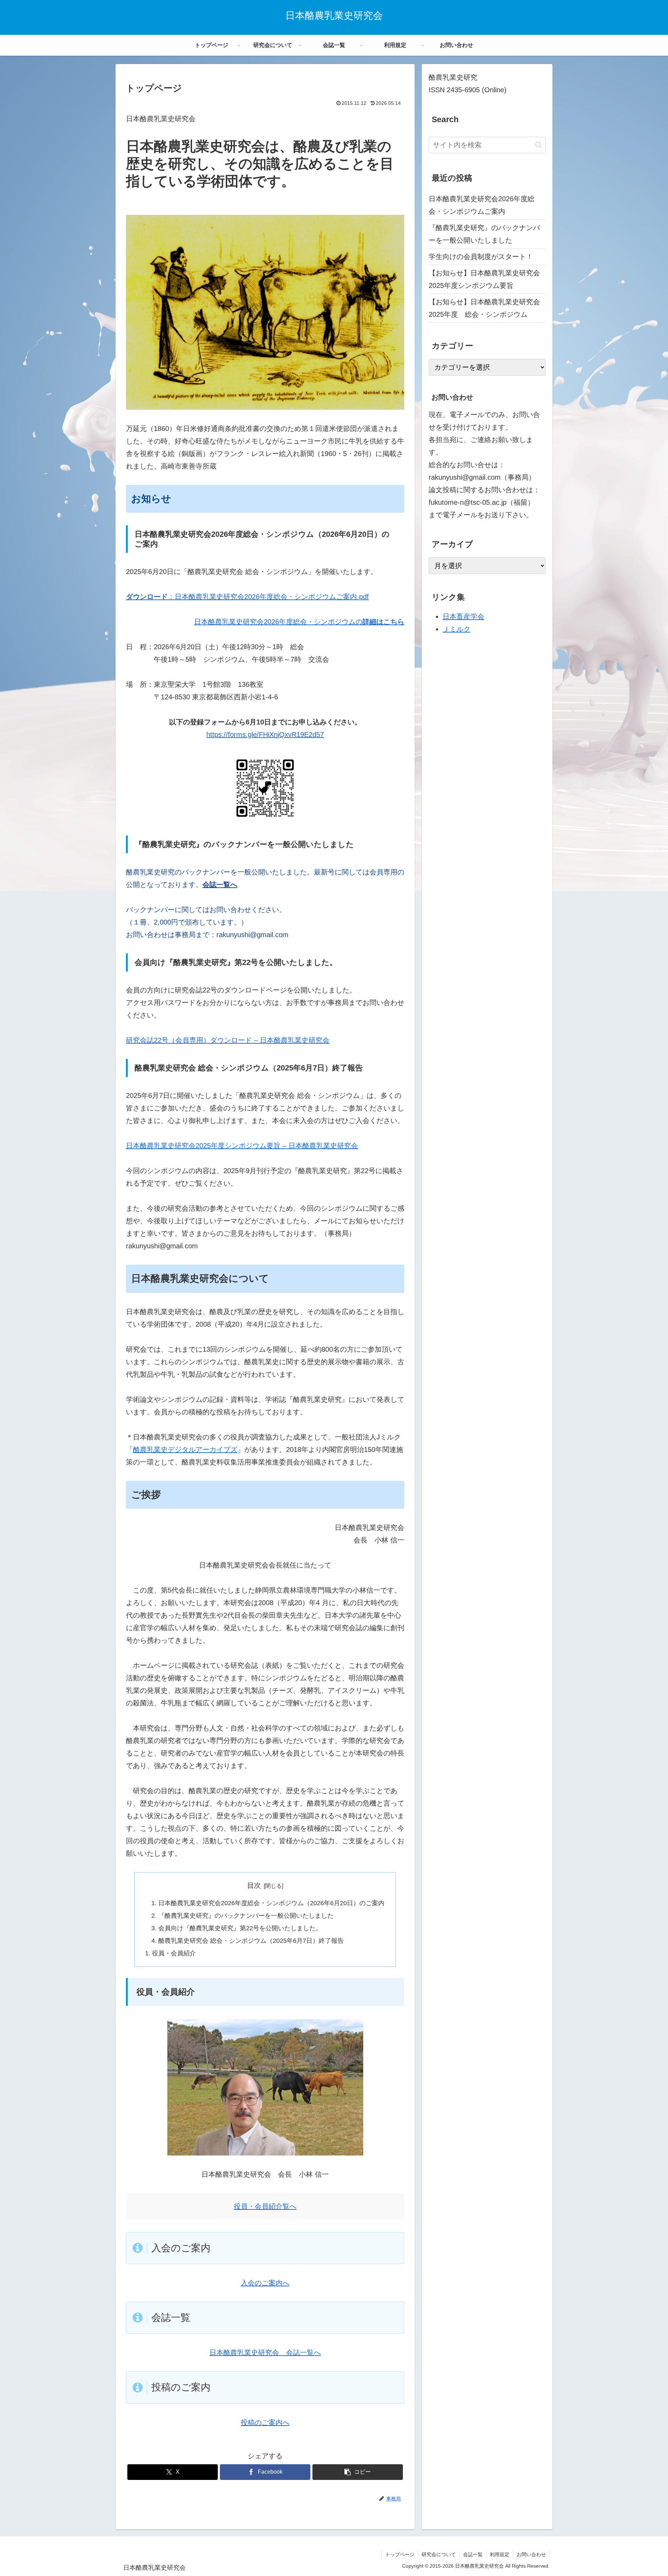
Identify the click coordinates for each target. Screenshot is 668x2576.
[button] (358, 2472)
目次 (254, 1885)
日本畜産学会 (463, 616)
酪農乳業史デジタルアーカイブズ (185, 1450)
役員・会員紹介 (174, 1953)
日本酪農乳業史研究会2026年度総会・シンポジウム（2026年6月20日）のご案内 (271, 1903)
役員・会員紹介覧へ (265, 2206)
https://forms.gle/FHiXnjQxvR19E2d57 (265, 735)
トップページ (400, 2554)
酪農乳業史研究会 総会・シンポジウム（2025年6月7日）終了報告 (251, 1941)
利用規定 (500, 2554)
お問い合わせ (531, 2554)
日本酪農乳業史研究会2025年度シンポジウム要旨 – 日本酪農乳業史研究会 (242, 1146)
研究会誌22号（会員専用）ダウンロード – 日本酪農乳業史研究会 (228, 1040)
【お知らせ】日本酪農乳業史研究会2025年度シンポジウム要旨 (484, 279)
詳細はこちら (383, 622)
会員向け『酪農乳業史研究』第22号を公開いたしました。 (240, 1928)
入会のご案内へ (265, 2283)
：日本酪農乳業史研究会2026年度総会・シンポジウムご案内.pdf (247, 597)
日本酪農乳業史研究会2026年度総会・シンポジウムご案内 (482, 205)
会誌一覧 (473, 2554)
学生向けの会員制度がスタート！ (481, 257)
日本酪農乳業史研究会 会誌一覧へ (265, 2353)
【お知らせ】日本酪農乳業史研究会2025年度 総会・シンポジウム (484, 308)
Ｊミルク (456, 629)
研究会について (439, 2554)
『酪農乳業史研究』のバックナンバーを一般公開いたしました (246, 1916)
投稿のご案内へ (265, 2422)
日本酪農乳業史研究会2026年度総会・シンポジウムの (278, 622)
